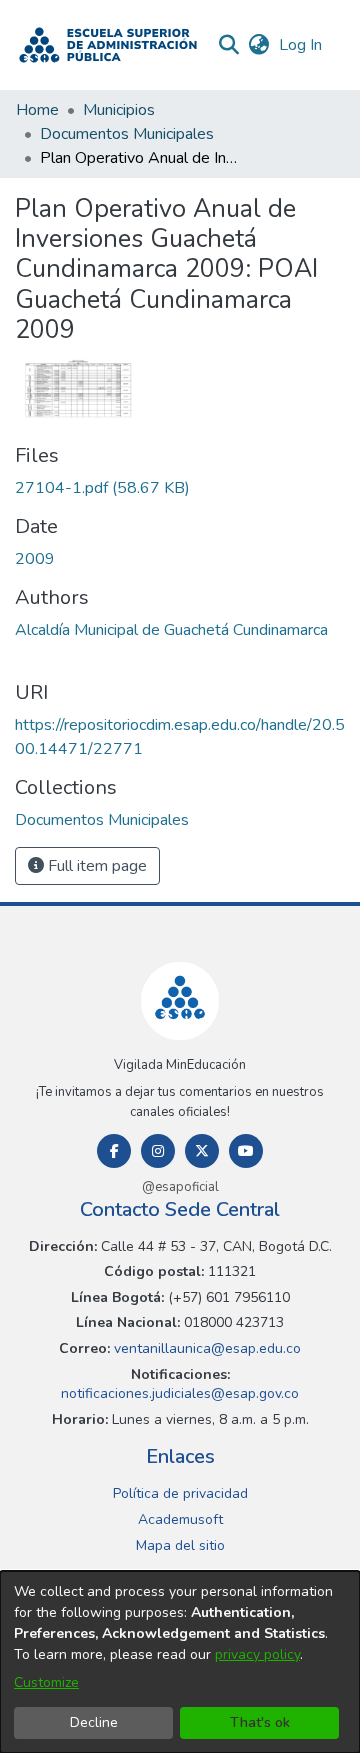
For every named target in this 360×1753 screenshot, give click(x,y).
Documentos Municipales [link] (127, 134)
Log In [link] (301, 45)
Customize (46, 1682)
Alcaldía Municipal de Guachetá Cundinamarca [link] (171, 630)
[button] (108, 45)
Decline (94, 1722)
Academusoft (180, 1519)
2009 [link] (35, 559)
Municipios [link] (119, 110)
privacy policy (257, 1654)
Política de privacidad (180, 1493)
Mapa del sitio (180, 1545)
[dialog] (180, 1662)
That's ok (260, 1722)
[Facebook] (114, 1151)
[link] (102, 488)
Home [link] (37, 110)
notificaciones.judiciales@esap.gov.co (180, 1393)
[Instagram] (158, 1151)
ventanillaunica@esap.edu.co (205, 1348)
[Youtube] (246, 1151)
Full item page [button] (95, 866)
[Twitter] (202, 1151)
